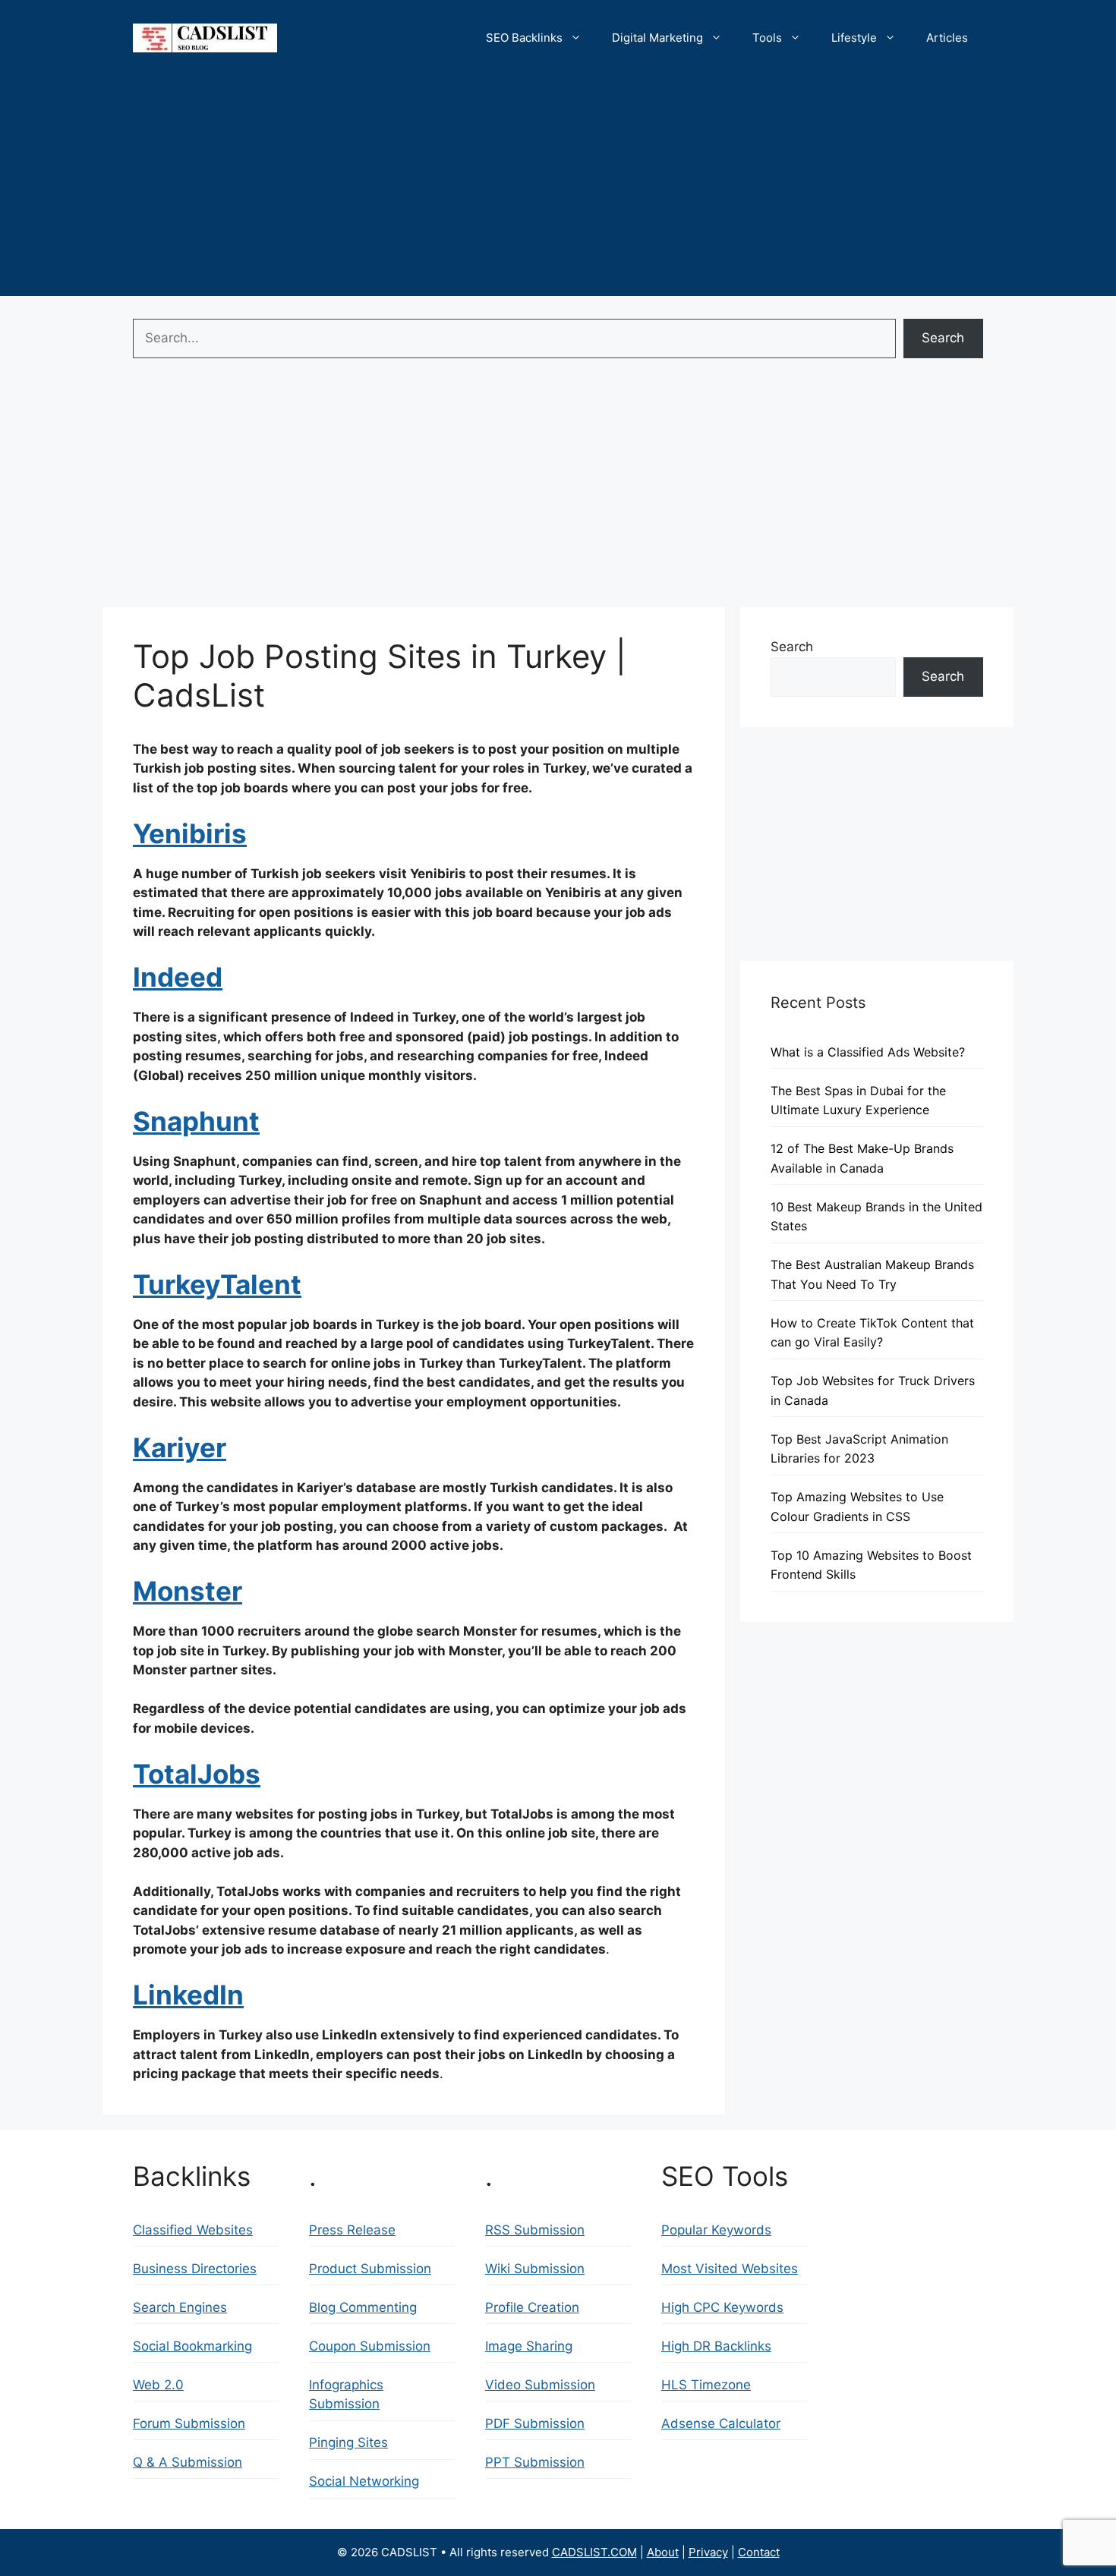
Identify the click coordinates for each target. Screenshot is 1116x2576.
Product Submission (370, 2269)
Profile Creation (532, 2307)
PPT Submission (535, 2462)
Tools (767, 38)
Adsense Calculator (721, 2423)
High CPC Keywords (722, 2307)
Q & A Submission (188, 2462)
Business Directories (195, 2269)
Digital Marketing (657, 38)
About (663, 2552)
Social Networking (364, 2481)
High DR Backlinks (716, 2346)
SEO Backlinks (524, 38)
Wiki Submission (535, 2269)
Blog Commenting (363, 2307)
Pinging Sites (348, 2442)
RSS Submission (535, 2230)
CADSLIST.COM (594, 2552)
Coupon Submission (370, 2346)
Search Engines (180, 2307)
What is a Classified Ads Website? (868, 1052)
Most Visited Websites (730, 2269)
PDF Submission (535, 2423)
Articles (947, 38)
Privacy (708, 2552)
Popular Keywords (716, 2230)
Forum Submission (189, 2423)
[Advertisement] (558, 190)
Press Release (352, 2230)
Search (943, 338)
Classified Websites (193, 2230)
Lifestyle (854, 38)
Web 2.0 (158, 2385)
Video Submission (540, 2385)
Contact (759, 2552)
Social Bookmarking (192, 2346)
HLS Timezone (706, 2385)
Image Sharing (529, 2346)
